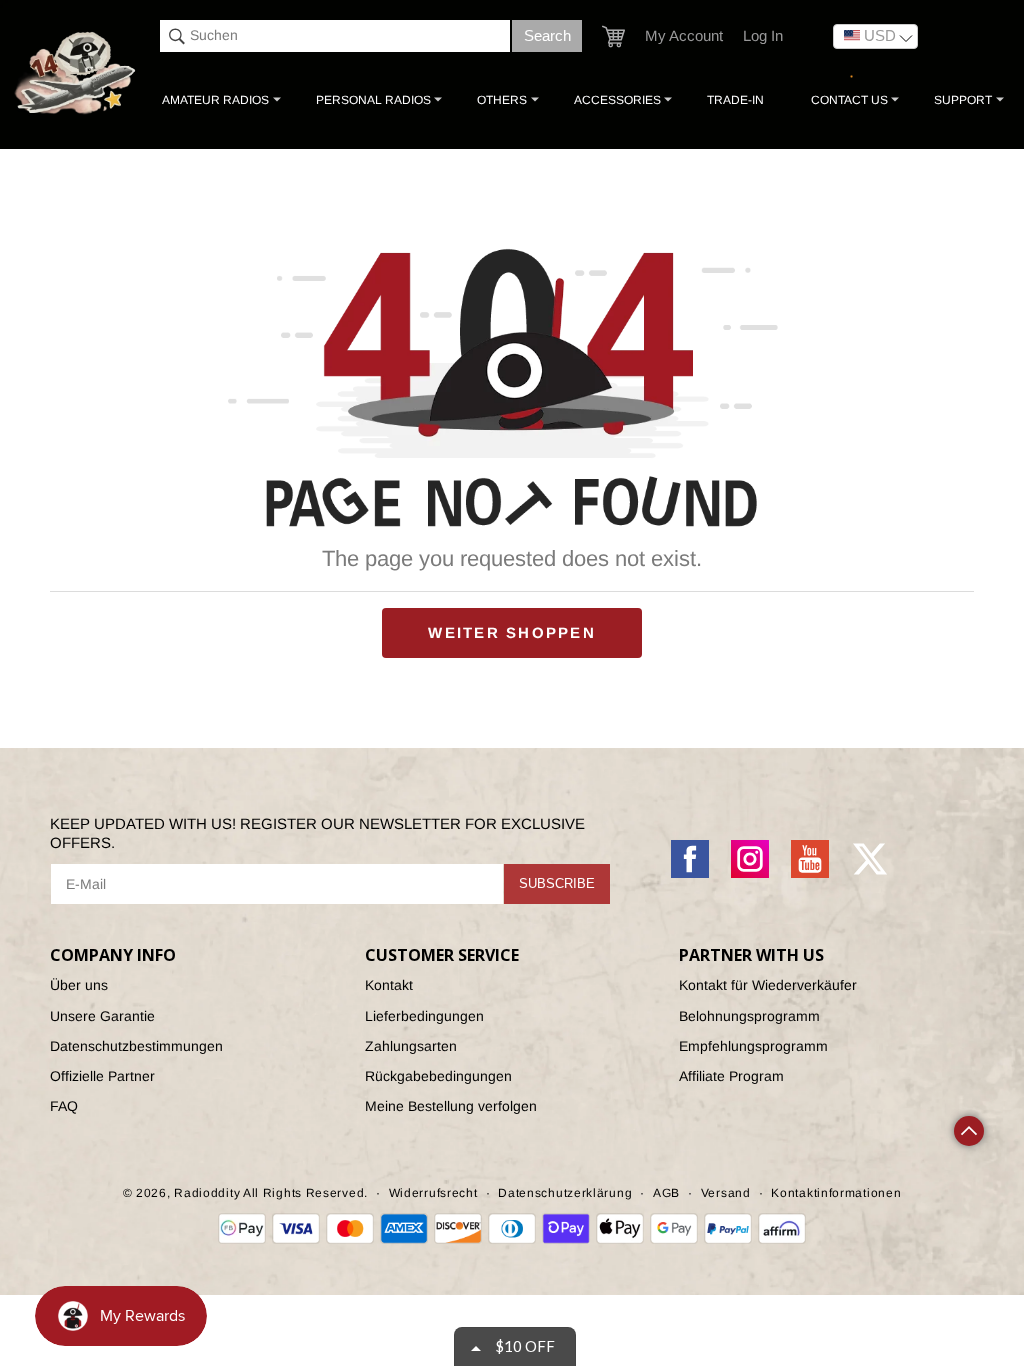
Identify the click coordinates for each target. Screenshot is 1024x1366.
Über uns (79, 985)
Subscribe (557, 883)
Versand (726, 1193)
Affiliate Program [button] (731, 1076)
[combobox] (335, 36)
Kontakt (389, 985)
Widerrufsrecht (433, 1193)
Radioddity (207, 1193)
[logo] (77, 74)
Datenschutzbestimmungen (136, 1046)
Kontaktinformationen (836, 1193)
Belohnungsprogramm (749, 1016)
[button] (613, 36)
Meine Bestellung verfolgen (451, 1106)
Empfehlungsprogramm (753, 1046)
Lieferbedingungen (424, 1016)
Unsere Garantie (102, 1016)
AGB (666, 1193)
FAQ (64, 1106)
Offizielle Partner (102, 1076)
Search (547, 35)
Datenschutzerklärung (565, 1193)
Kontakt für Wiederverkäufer (768, 985)
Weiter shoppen (512, 632)
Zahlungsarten (411, 1046)
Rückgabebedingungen (438, 1076)
